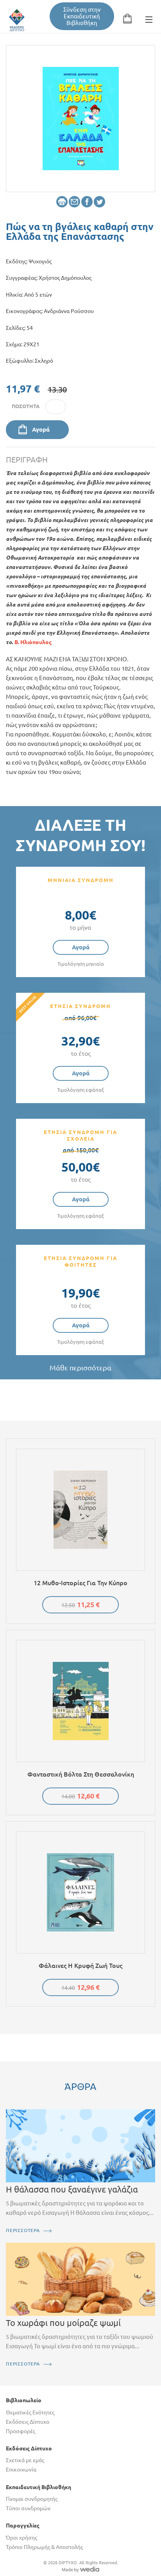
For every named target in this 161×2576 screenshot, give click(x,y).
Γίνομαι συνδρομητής (32, 2499)
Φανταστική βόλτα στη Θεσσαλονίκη (81, 1774)
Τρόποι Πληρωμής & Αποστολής (44, 2547)
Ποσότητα (26, 406)
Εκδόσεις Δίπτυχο (28, 2422)
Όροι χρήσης (21, 2538)
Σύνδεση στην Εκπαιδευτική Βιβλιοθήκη (82, 16)
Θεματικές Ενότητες (30, 2412)
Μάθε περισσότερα (80, 1368)
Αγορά (41, 429)
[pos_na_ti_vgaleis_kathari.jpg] (81, 118)
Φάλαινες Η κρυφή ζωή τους (80, 1966)
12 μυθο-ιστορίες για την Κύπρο (80, 1583)
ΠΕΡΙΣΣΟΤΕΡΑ (23, 2230)
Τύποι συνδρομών (28, 2508)
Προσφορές (21, 2431)
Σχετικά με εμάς (25, 2460)
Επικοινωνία (21, 2470)
